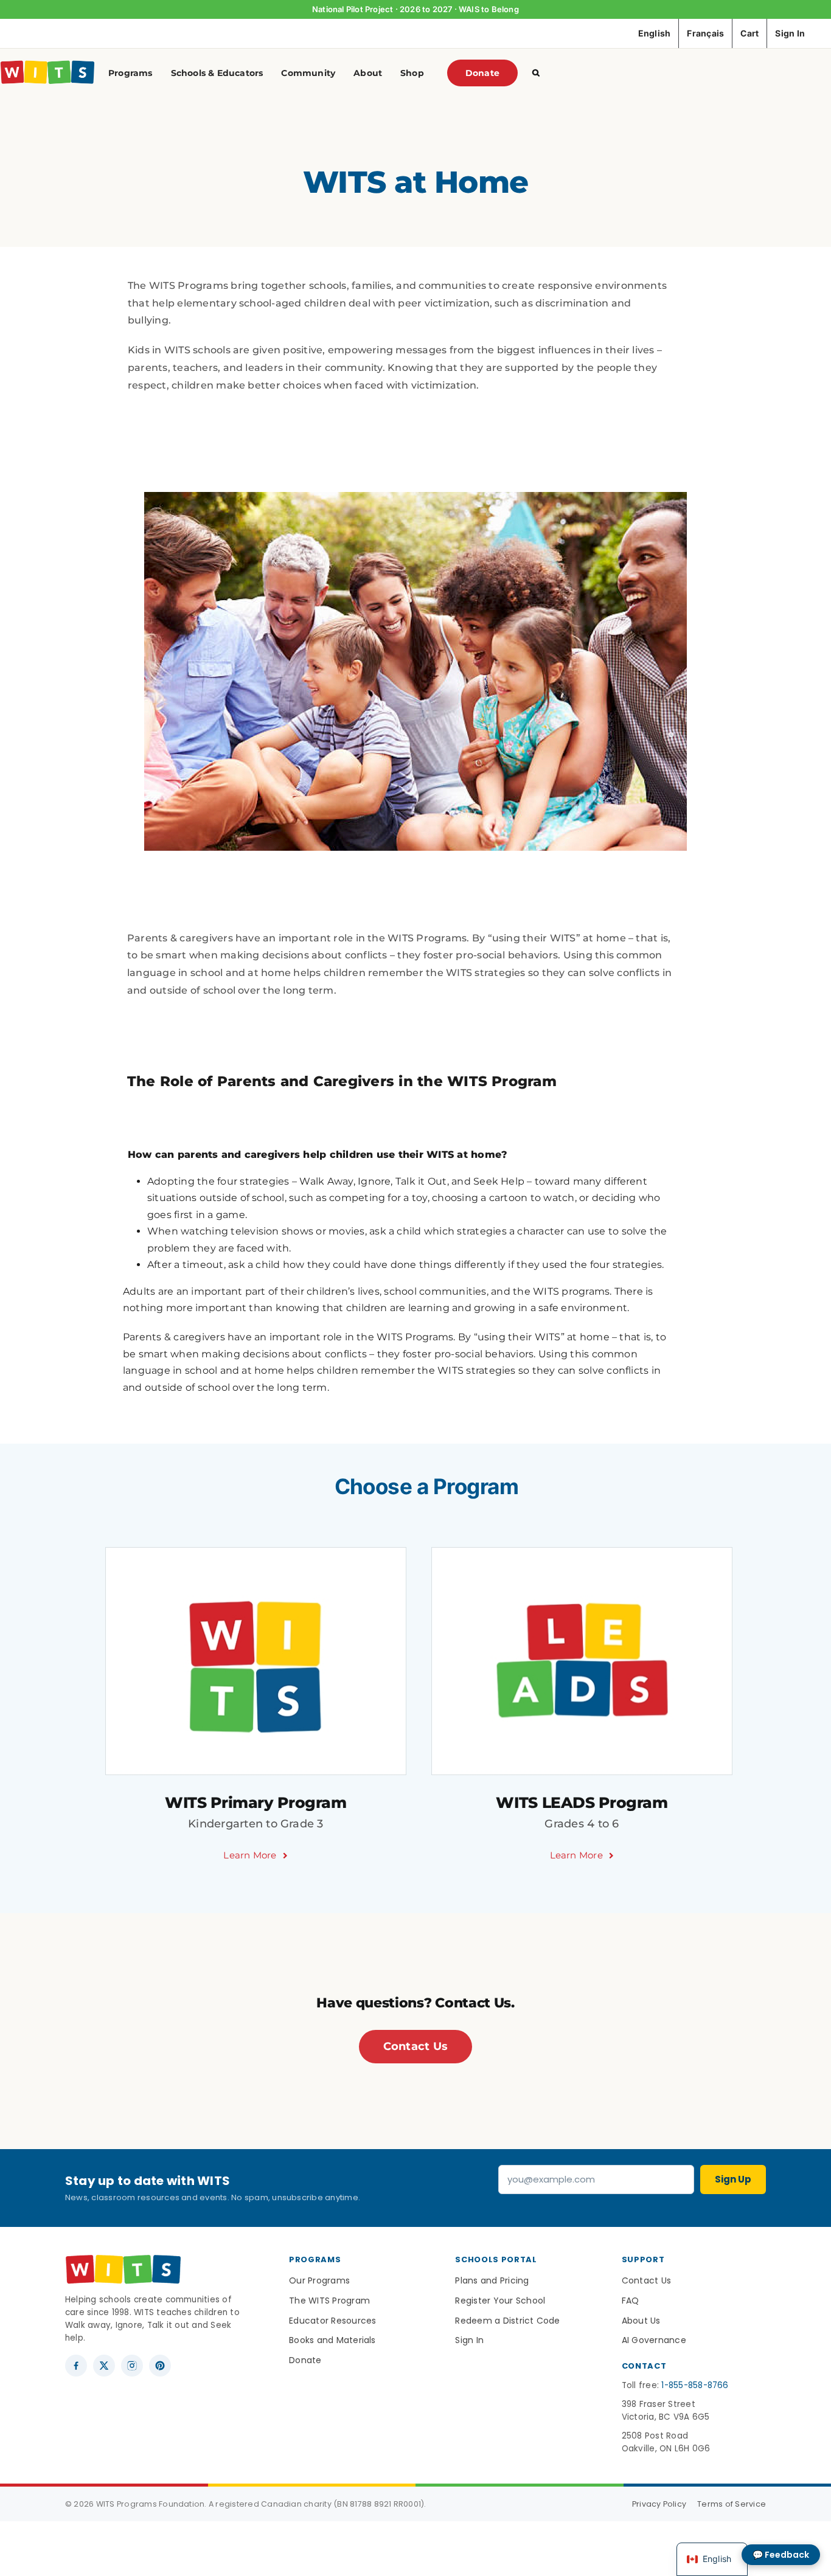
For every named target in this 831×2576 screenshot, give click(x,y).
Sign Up (733, 2179)
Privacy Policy (659, 2504)
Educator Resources (332, 2321)
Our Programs (319, 2280)
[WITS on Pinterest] (160, 2366)
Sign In (469, 2340)
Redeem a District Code (507, 2321)
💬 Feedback (781, 2555)
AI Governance (654, 2340)
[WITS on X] (104, 2366)
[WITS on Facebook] (76, 2366)
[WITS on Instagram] (132, 2366)
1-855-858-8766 (695, 2385)
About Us (641, 2321)
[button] (536, 73)
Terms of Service (732, 2504)
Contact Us (646, 2280)
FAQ (631, 2301)
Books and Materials (332, 2340)
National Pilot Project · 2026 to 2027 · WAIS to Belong (415, 9)
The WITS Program (329, 2301)
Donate (305, 2360)
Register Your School (500, 2301)
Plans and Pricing (492, 2280)
